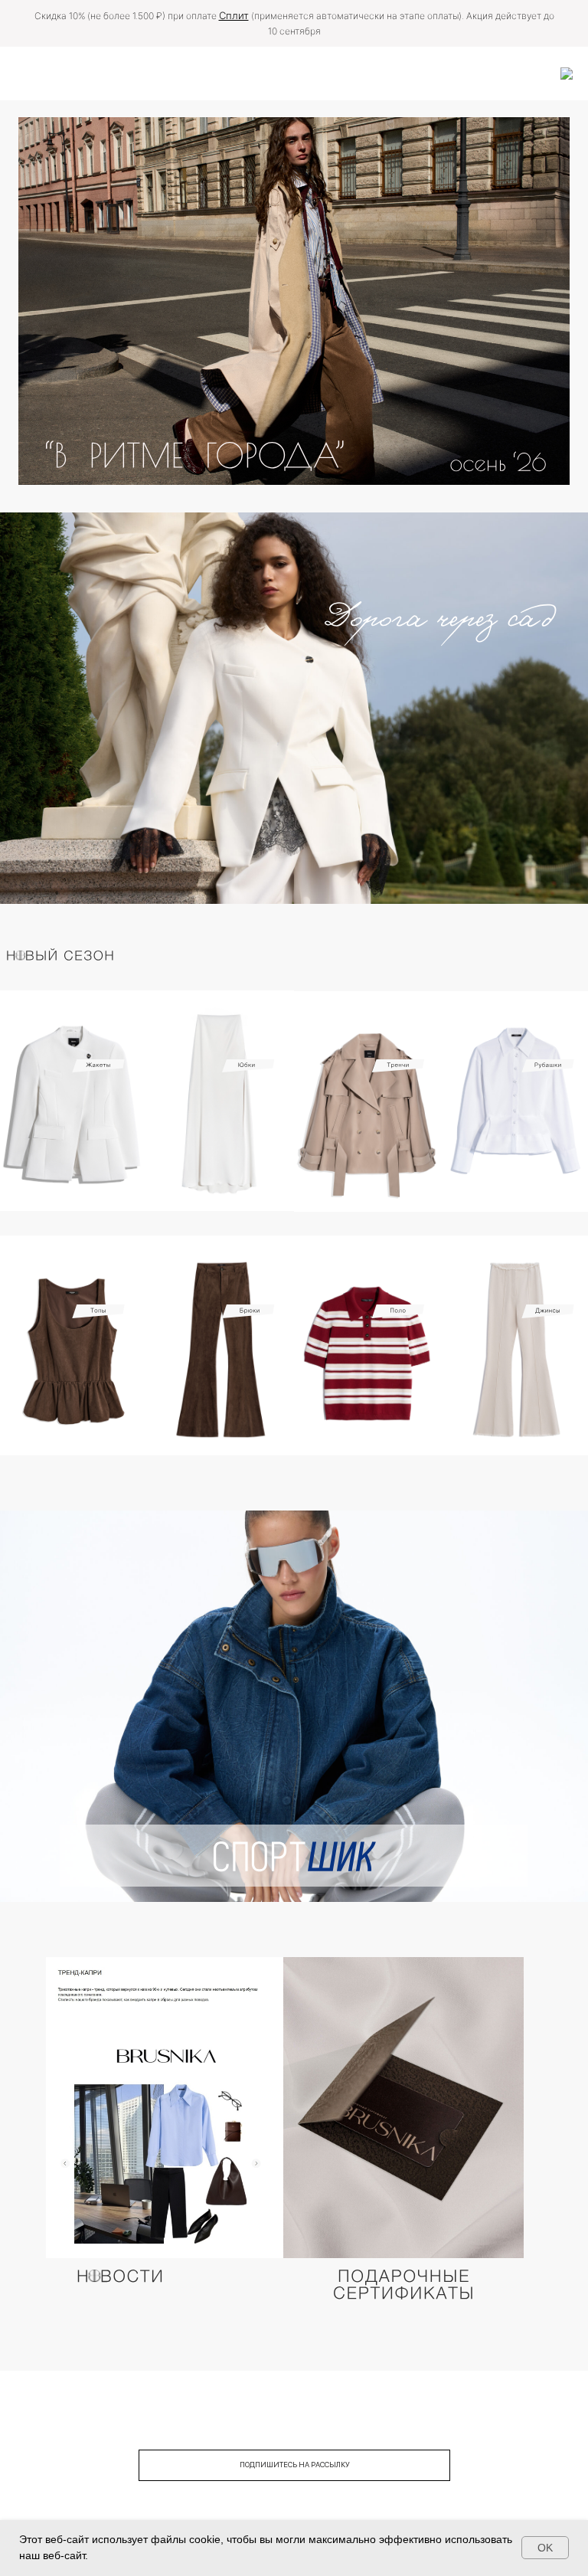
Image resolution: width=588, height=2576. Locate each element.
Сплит (234, 15)
